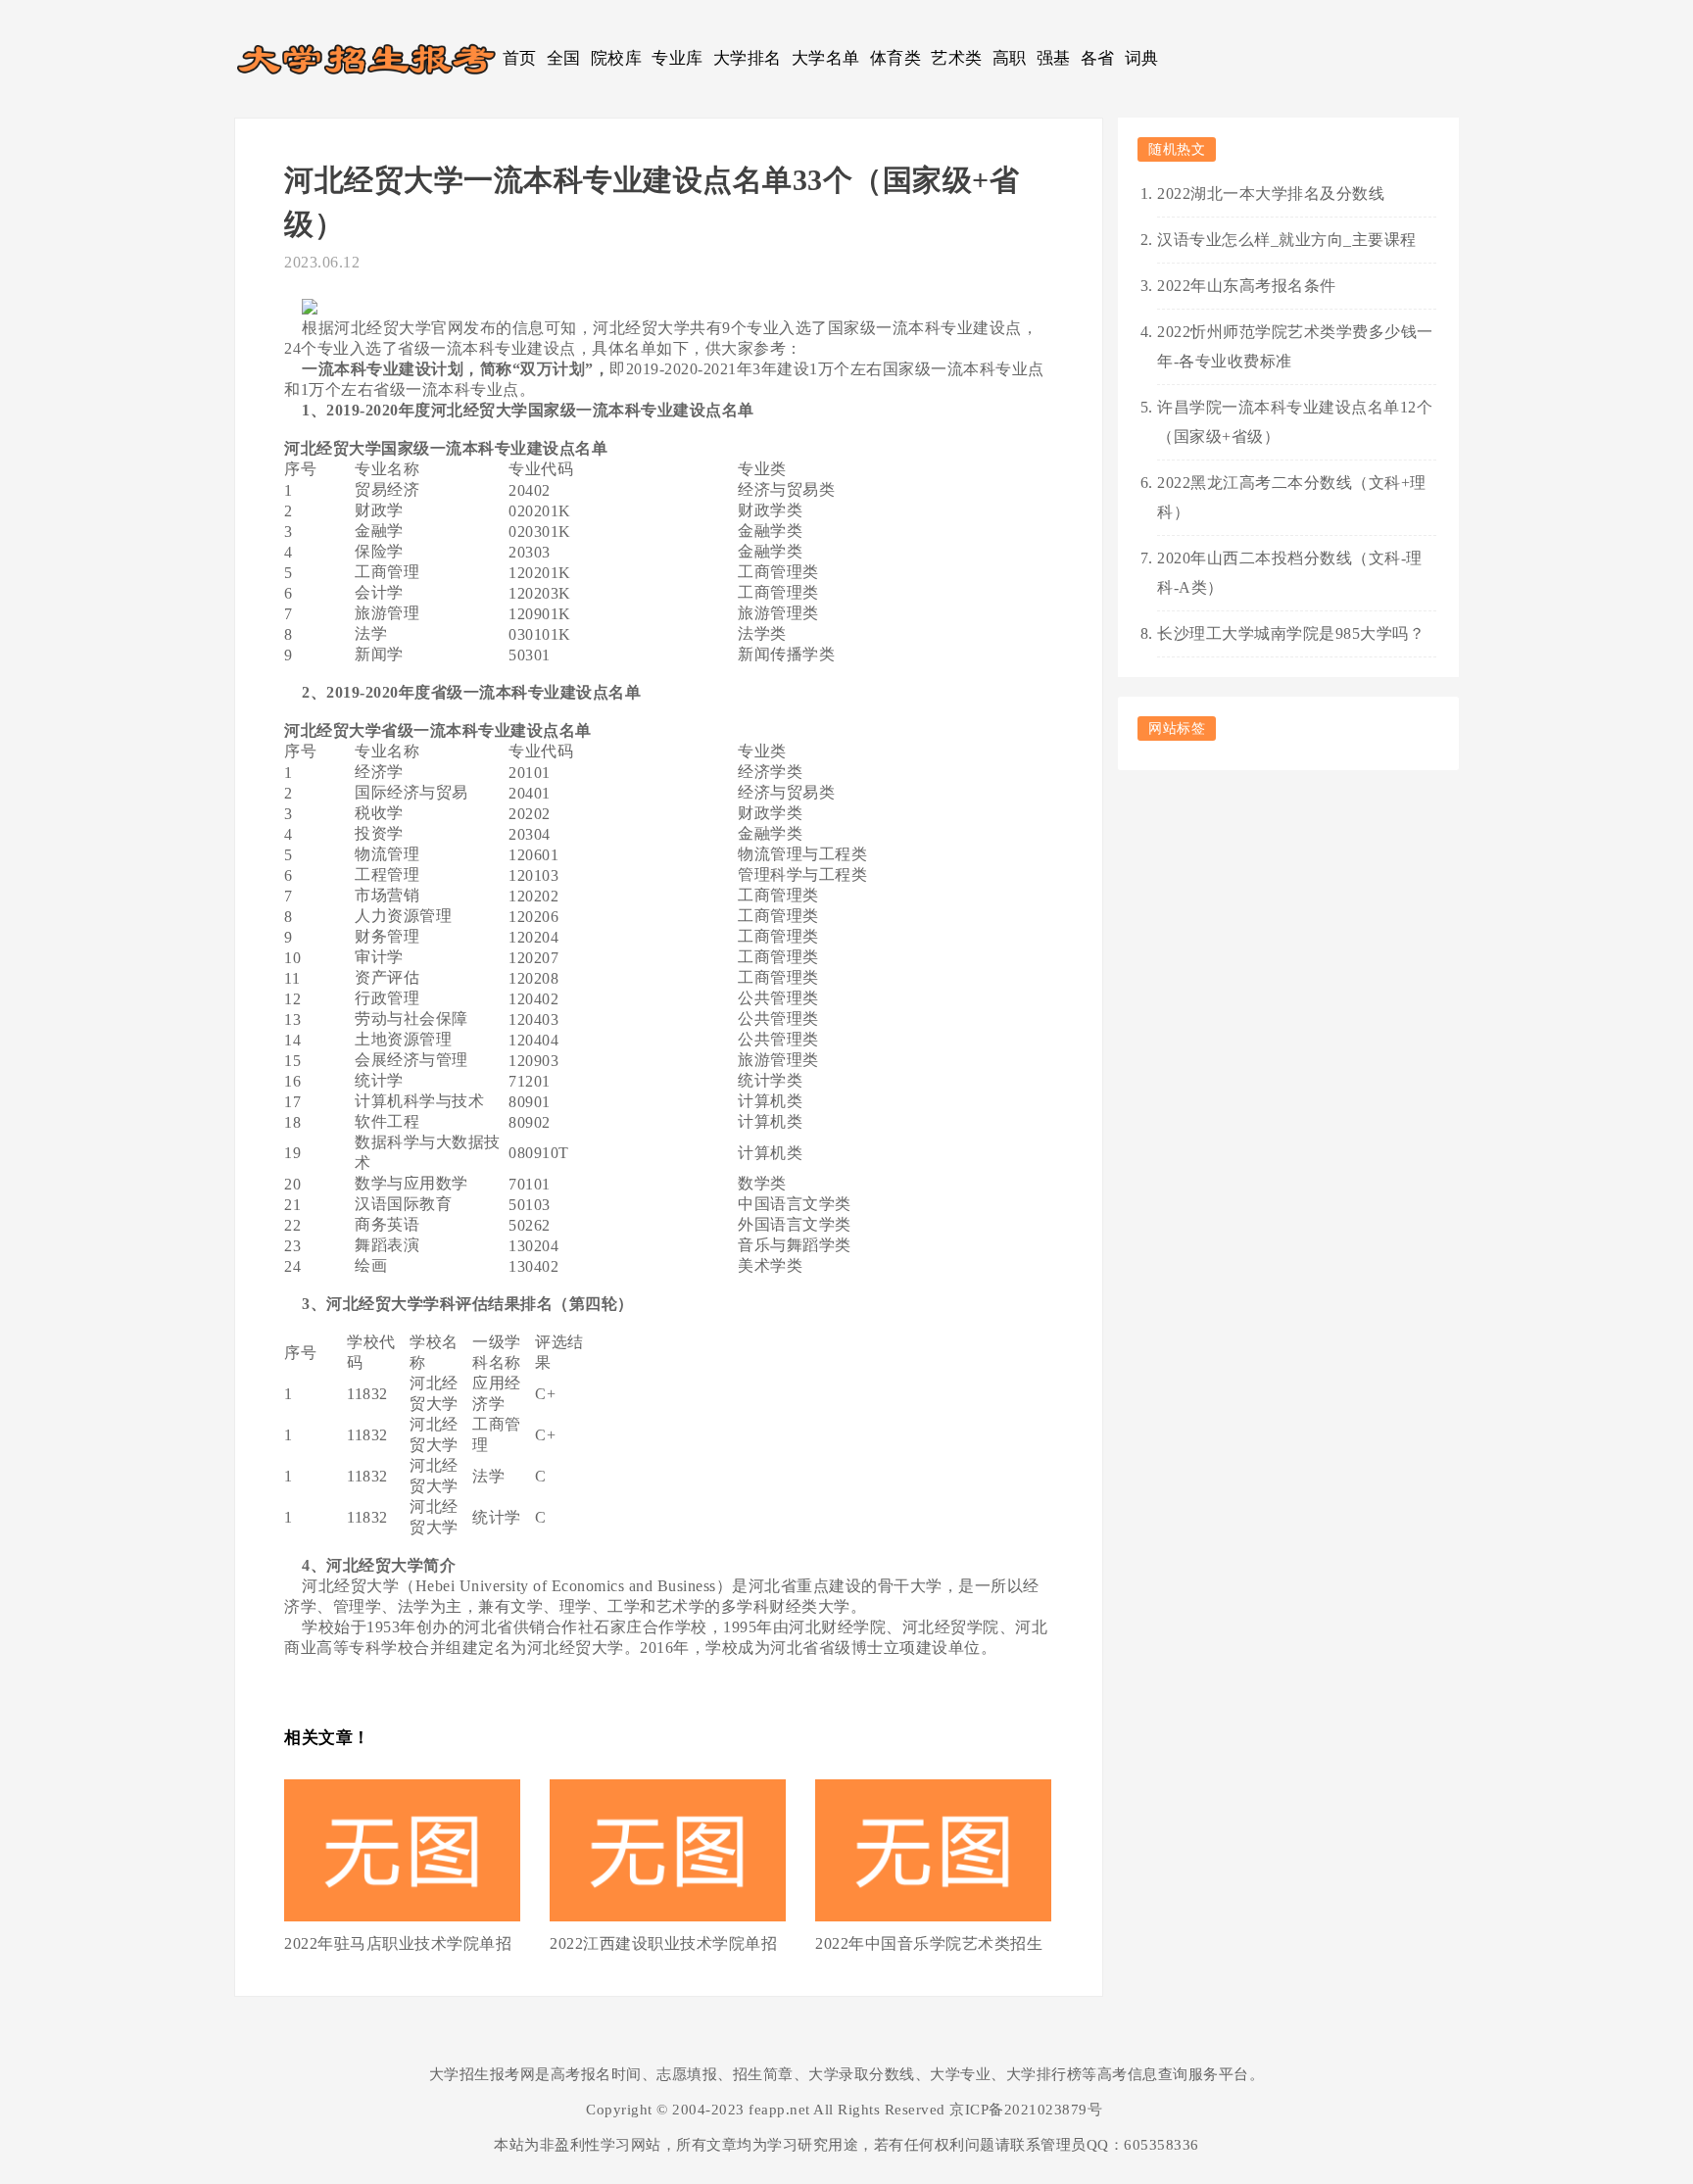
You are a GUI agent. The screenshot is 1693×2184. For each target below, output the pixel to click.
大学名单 (826, 58)
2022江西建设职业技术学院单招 (663, 1943)
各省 (1098, 58)
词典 (1142, 58)
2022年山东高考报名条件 (1247, 286)
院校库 (617, 58)
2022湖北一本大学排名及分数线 (1271, 194)
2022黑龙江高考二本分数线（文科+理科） (1292, 497)
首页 (520, 58)
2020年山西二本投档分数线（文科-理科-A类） (1290, 573)
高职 (1010, 58)
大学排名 (748, 58)
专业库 (677, 58)
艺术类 (957, 58)
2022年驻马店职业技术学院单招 (398, 1943)
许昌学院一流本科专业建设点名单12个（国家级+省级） (1295, 422)
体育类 (896, 58)
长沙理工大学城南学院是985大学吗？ (1291, 633)
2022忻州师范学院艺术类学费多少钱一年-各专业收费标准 (1295, 346)
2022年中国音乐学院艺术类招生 (929, 1943)
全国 (564, 58)
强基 (1054, 58)
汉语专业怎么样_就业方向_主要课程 (1287, 240)
